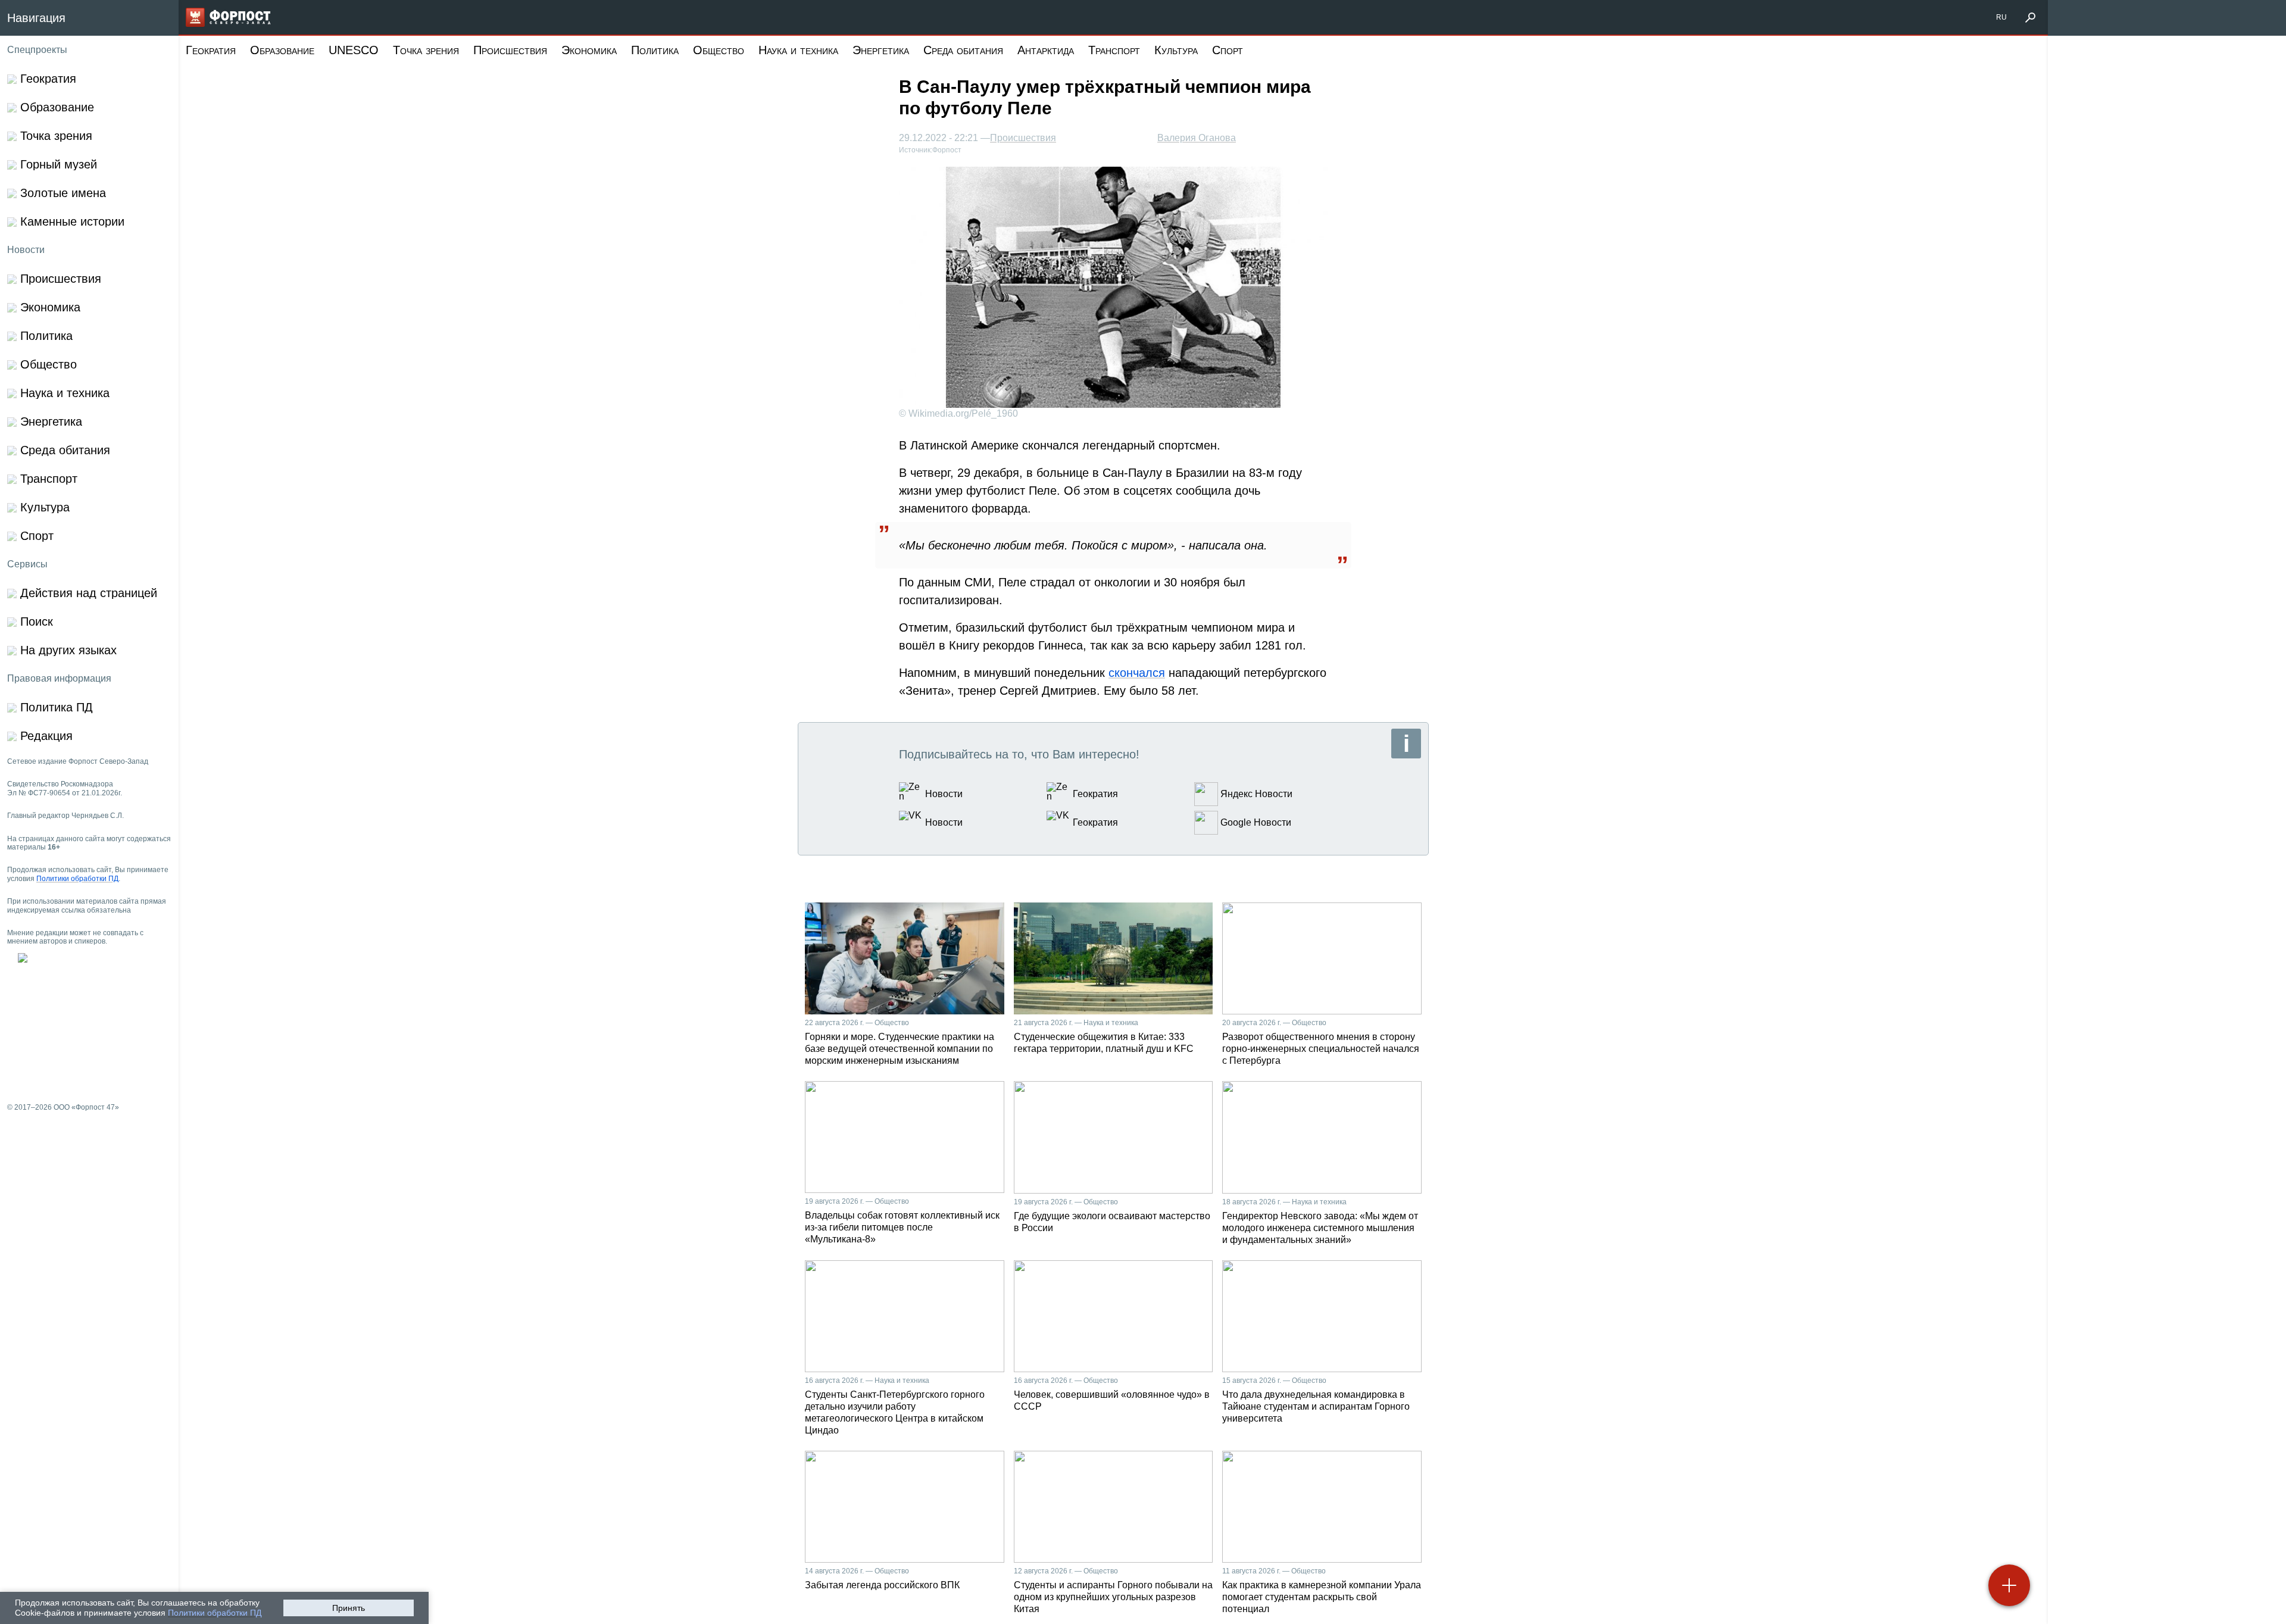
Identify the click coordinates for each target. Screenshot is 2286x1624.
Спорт (1228, 50)
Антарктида (1046, 50)
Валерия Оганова (1197, 138)
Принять (349, 1608)
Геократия (211, 50)
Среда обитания (963, 50)
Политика (655, 50)
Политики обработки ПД (215, 1613)
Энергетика (881, 50)
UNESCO (354, 50)
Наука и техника (798, 50)
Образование (282, 50)
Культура (1176, 50)
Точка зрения (426, 50)
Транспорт (1114, 50)
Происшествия (510, 50)
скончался (1137, 673)
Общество (719, 50)
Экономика (589, 50)
